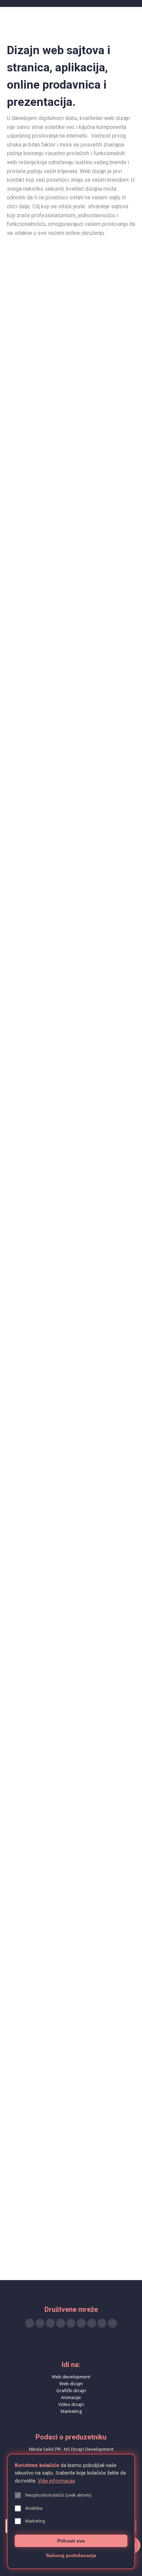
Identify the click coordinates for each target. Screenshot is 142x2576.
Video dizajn (71, 2404)
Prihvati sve (71, 2541)
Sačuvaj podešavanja (71, 2555)
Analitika (34, 2508)
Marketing (71, 2411)
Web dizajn (71, 2384)
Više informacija (56, 2481)
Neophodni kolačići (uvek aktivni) (58, 2495)
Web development (71, 2377)
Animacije (71, 2397)
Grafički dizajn (71, 2390)
